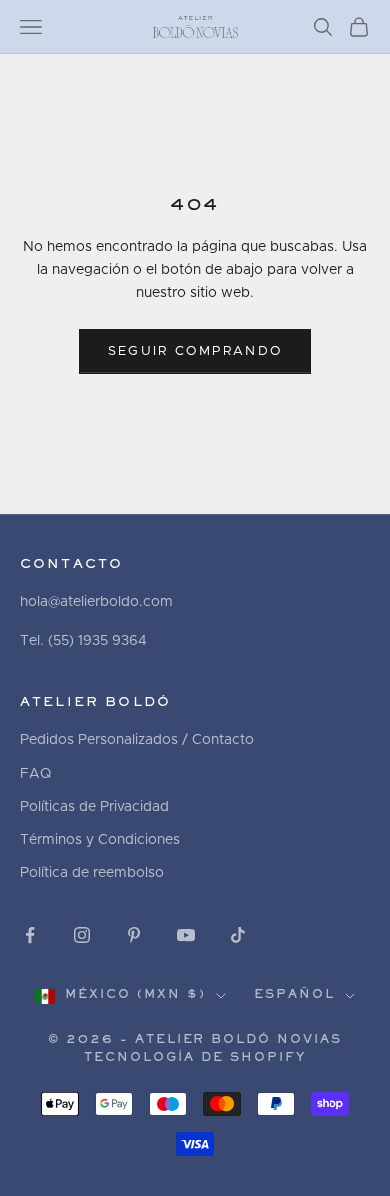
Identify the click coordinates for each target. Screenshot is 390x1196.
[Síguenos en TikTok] (238, 935)
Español (294, 995)
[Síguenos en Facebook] (30, 935)
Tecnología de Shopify (195, 1058)
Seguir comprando (195, 351)
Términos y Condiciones (100, 840)
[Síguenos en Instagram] (82, 935)
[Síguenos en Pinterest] (134, 935)
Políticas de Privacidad (94, 807)
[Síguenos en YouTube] (186, 935)
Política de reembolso (92, 873)
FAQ (35, 774)
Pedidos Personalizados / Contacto (137, 740)
